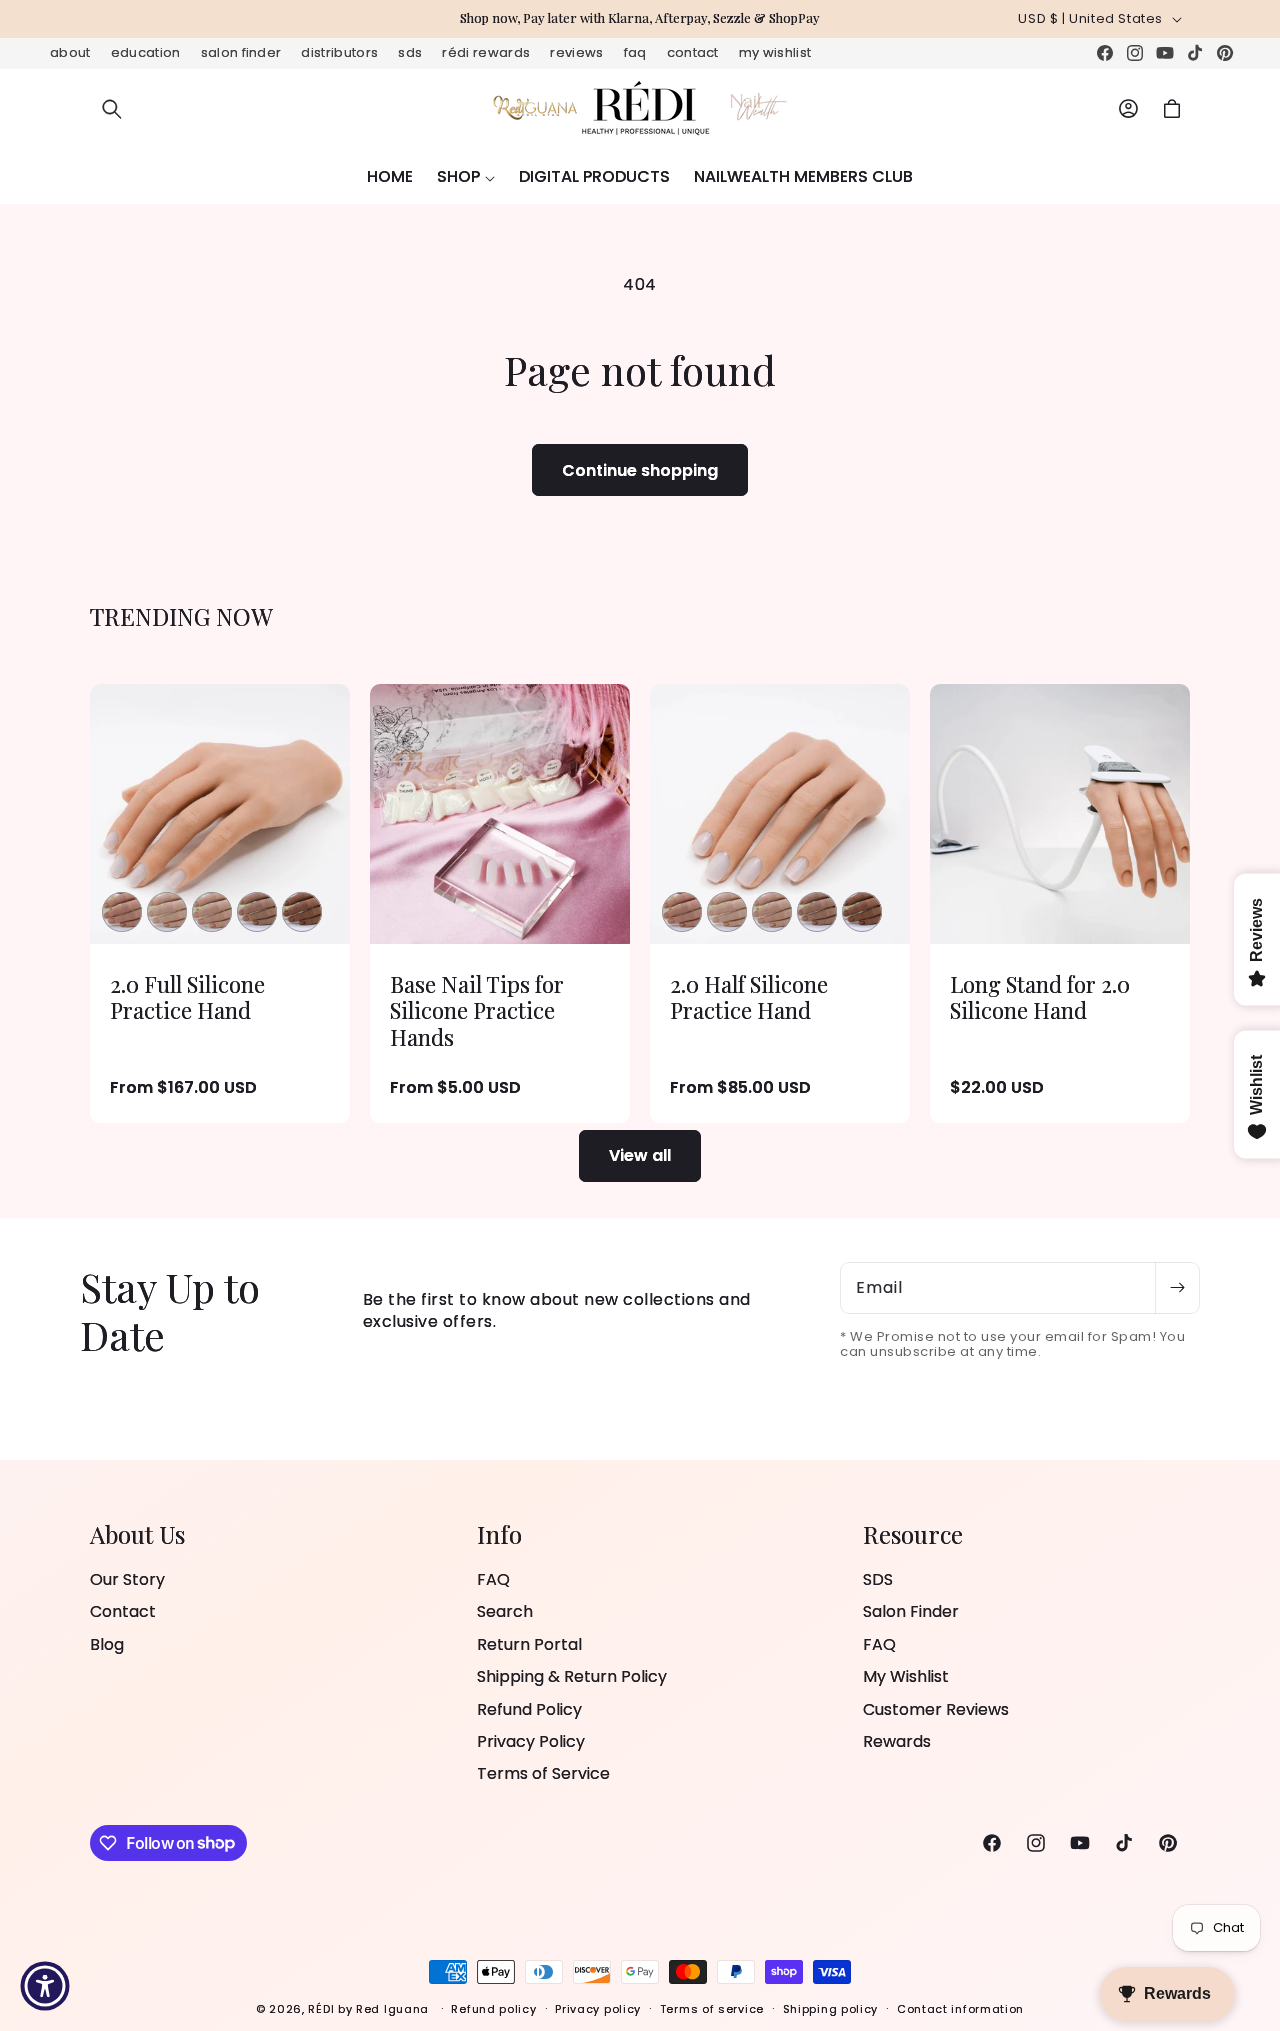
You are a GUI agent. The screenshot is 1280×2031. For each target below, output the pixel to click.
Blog (107, 1644)
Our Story (127, 1580)
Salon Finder (241, 52)
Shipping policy (831, 2008)
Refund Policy (529, 1708)
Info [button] (499, 1534)
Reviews (576, 52)
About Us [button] (137, 1534)
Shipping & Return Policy (572, 1676)
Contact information (960, 2008)
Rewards (897, 1741)
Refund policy (493, 2008)
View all (640, 1155)
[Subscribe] (1177, 1288)
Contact (693, 52)
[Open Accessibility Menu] (45, 1986)
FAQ (635, 52)
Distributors (339, 52)
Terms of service (712, 2008)
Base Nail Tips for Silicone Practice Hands (477, 1010)
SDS (410, 52)
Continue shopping (640, 470)
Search (505, 1611)
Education (146, 52)
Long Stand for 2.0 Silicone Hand (1040, 997)
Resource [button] (913, 1534)
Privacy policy (598, 2008)
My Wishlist (775, 52)
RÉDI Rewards (486, 52)
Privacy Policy (531, 1741)
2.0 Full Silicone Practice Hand (187, 997)
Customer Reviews (936, 1708)
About (70, 52)
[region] (640, 19)
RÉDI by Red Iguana (370, 2009)
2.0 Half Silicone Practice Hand (749, 997)
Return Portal (529, 1644)
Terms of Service (543, 1773)
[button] (112, 109)
